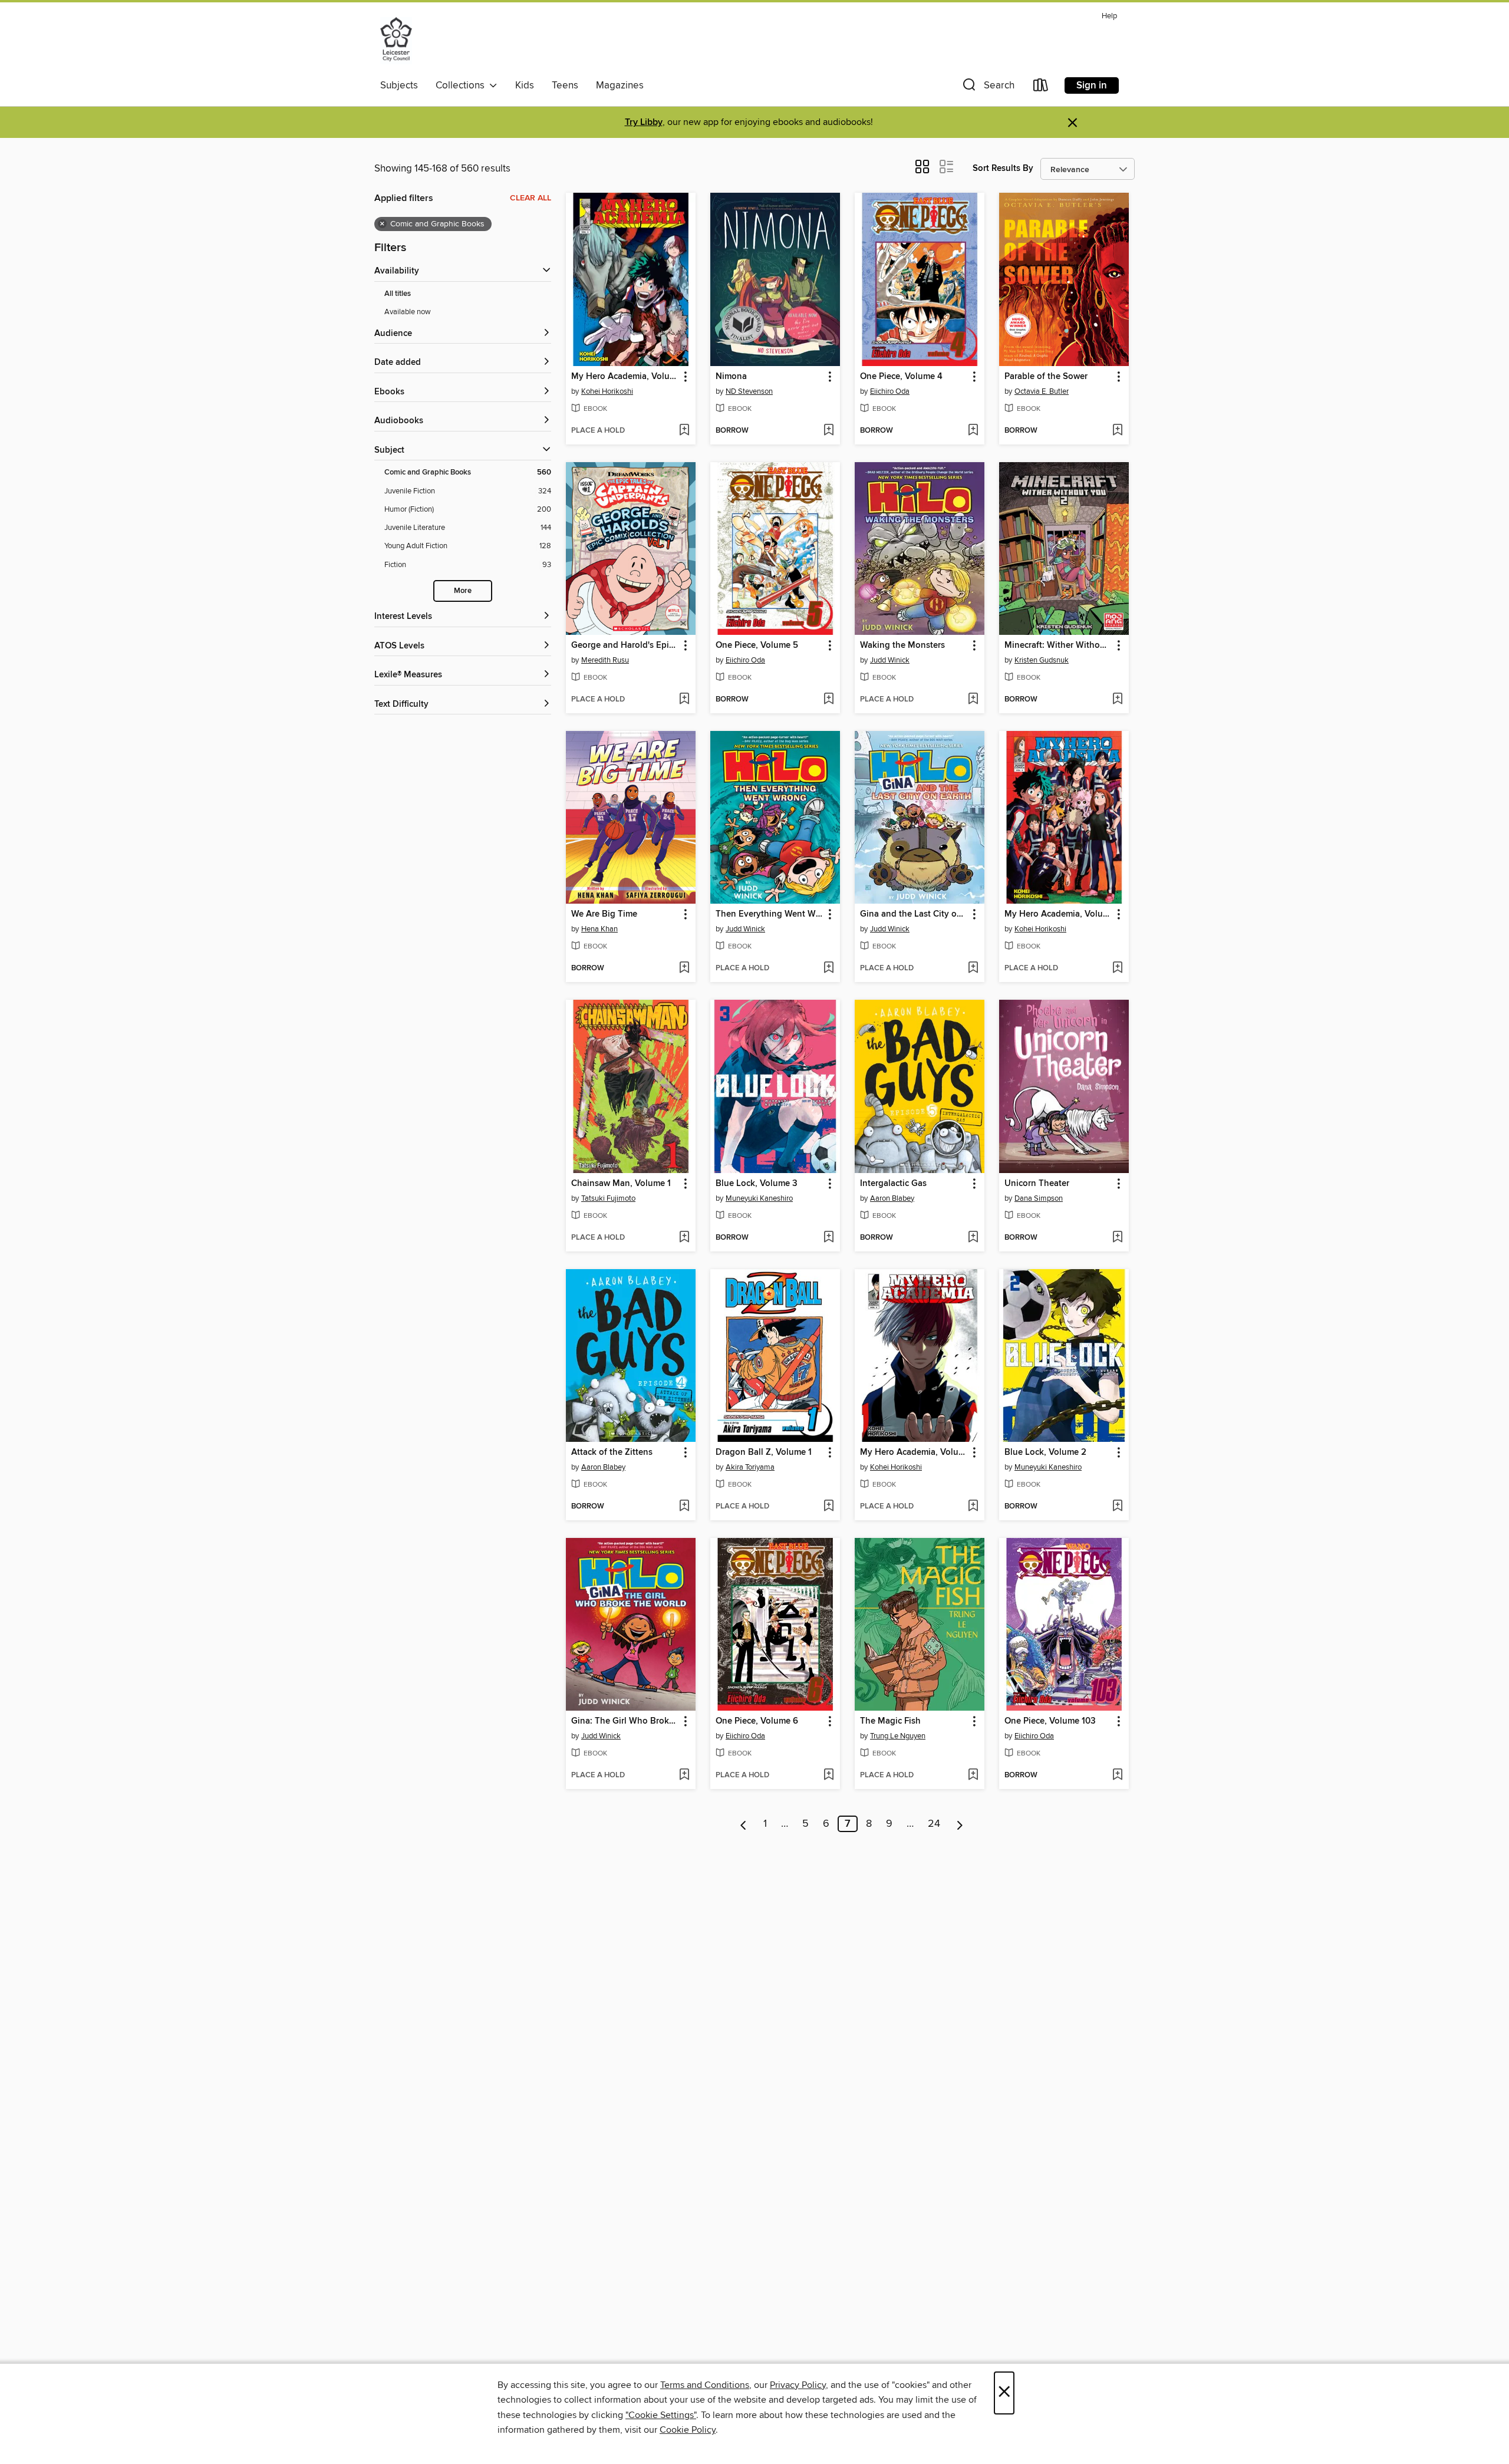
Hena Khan (599, 929)
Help (1109, 16)
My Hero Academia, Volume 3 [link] (625, 377)
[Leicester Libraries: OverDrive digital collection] (396, 41)
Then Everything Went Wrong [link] (770, 914)
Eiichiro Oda (890, 391)
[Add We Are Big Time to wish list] (684, 969)
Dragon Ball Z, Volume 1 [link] (764, 1452)
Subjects (399, 85)
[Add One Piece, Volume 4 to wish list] (973, 431)
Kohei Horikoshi (607, 391)
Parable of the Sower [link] (1046, 377)
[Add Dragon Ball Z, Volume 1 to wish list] (828, 1507)
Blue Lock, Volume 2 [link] (1045, 1452)
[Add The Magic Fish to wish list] (973, 1775)
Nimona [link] (731, 377)
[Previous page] (744, 1824)
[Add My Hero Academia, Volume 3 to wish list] (684, 431)
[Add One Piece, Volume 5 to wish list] (828, 700)
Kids (525, 85)
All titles (398, 294)
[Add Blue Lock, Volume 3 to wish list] (828, 1238)
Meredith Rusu (605, 660)
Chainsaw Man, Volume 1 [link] (621, 1184)
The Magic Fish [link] (890, 1721)
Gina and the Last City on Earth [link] (914, 914)
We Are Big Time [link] (604, 914)
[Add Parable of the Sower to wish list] (1117, 431)
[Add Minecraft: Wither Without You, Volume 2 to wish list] (1117, 700)
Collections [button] (462, 85)
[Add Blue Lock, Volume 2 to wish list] (1117, 1507)
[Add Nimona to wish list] (828, 431)
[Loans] (1041, 88)
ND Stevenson (749, 391)
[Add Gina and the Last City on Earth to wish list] (973, 969)
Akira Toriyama (750, 1467)
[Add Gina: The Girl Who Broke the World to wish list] (684, 1775)
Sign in (1092, 85)
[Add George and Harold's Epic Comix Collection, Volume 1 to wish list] (684, 700)
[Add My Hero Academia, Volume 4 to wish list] (1117, 969)
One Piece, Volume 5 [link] (757, 645)
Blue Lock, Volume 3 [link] (757, 1184)
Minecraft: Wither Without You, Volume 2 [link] (1058, 645)
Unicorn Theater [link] (1037, 1184)
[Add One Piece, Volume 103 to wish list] (1117, 1775)
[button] (987, 88)
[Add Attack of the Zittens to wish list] (684, 1507)
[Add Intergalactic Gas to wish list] (973, 1238)
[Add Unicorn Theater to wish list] (1117, 1238)
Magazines (620, 85)
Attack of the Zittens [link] (612, 1452)
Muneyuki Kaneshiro (759, 1198)
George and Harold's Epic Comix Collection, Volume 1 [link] (625, 645)
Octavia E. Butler (1042, 391)
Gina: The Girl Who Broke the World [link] (625, 1721)
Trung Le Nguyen (898, 1736)
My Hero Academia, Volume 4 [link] (1058, 914)
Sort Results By (1003, 168)
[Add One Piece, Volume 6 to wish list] (828, 1775)
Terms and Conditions (705, 2385)
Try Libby (644, 122)
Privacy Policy (798, 2385)
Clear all (531, 198)
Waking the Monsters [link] (902, 645)
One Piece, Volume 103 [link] (1050, 1721)
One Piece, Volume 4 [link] (901, 377)
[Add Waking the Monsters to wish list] (973, 700)
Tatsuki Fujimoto (608, 1198)
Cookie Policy (688, 2430)
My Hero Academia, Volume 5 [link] (914, 1452)
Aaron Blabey (892, 1198)
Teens (565, 85)
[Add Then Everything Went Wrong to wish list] (828, 969)
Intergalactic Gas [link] (893, 1184)
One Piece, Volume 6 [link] (757, 1721)
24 (934, 1824)
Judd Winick (890, 660)
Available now (408, 312)
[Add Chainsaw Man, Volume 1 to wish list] (684, 1238)
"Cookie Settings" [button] (661, 2415)
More (463, 591)
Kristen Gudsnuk (1042, 660)
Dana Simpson (1039, 1198)
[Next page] (960, 1824)
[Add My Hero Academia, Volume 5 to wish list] (973, 1507)
